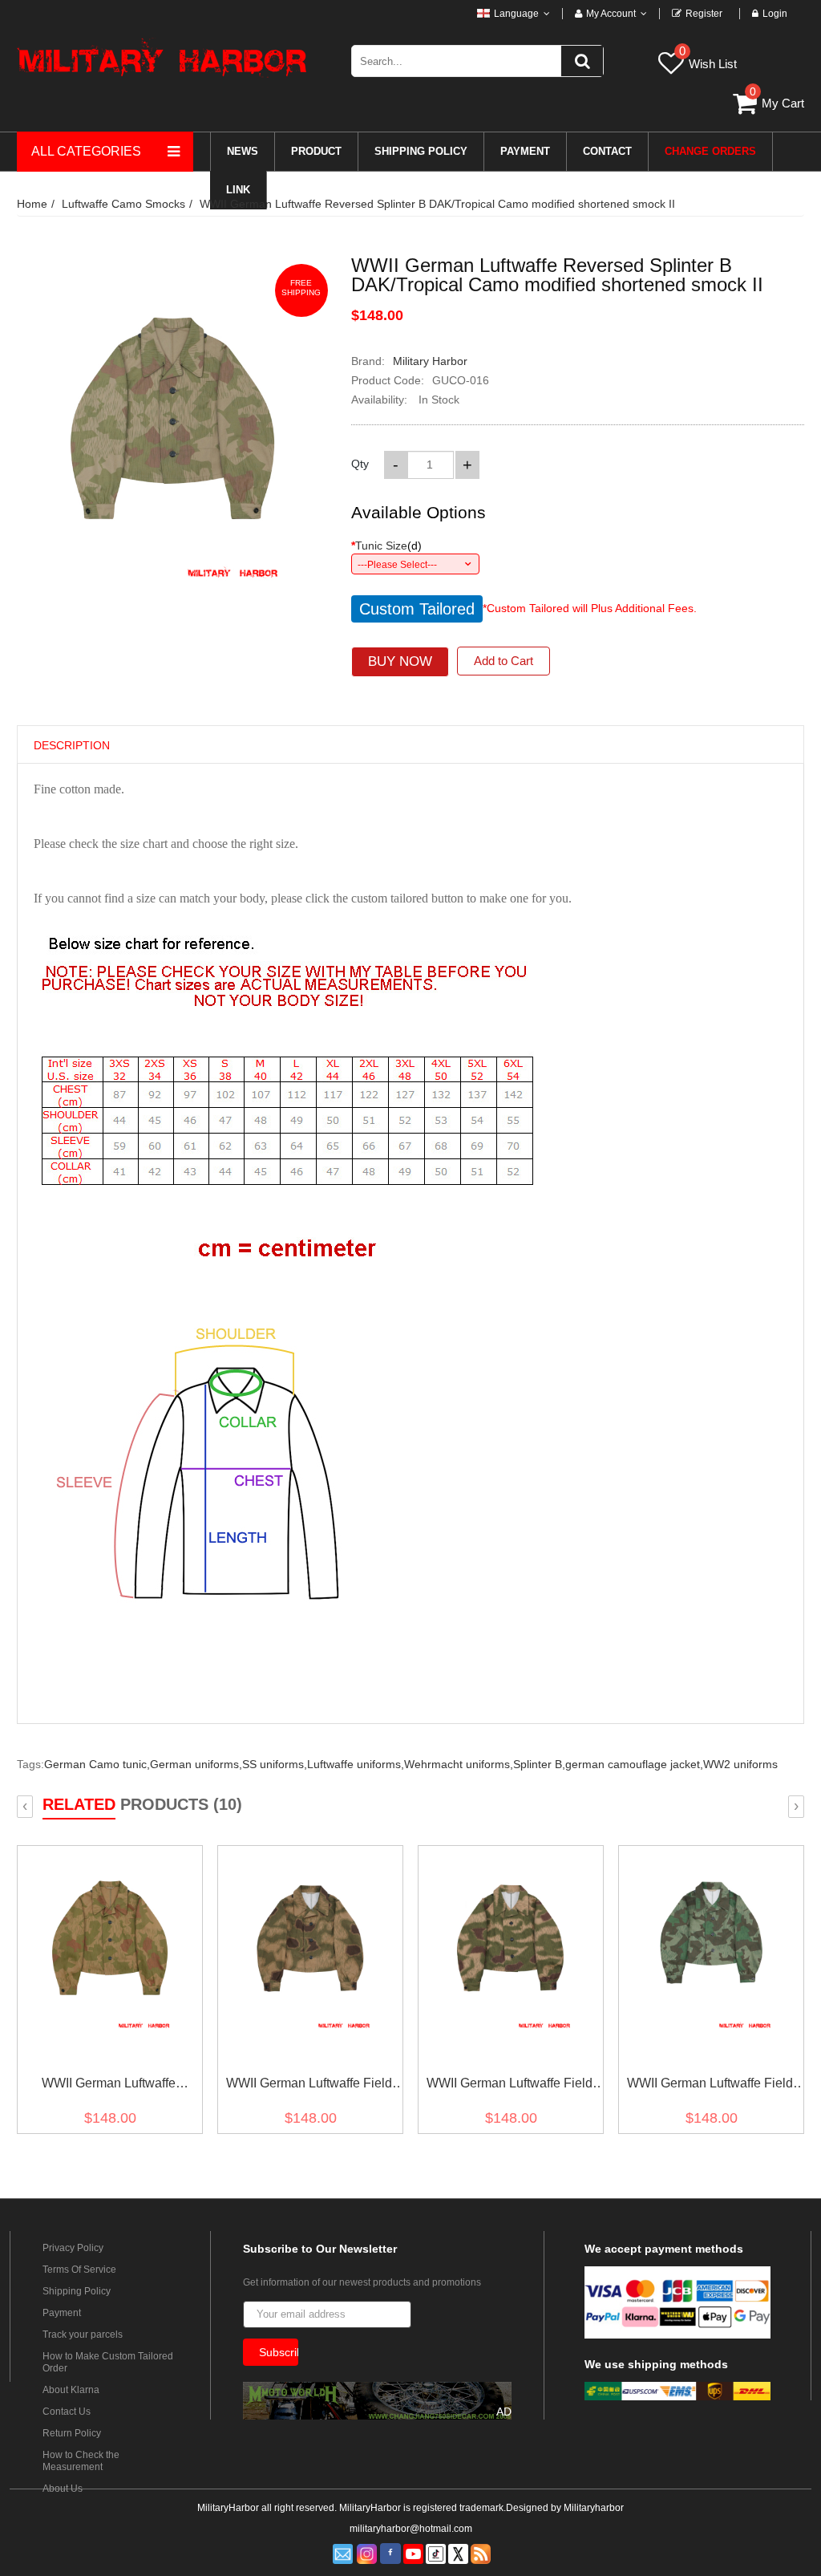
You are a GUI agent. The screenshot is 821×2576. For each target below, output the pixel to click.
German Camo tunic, (97, 1764)
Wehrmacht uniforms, (459, 1764)
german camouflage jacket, (634, 1764)
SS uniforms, (275, 1764)
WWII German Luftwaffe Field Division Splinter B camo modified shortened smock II (710, 2086)
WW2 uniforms (740, 1764)
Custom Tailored (417, 609)
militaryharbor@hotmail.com (411, 2529)
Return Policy (72, 2433)
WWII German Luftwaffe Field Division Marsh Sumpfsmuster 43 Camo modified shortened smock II (309, 2086)
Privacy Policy (73, 2248)
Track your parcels (83, 2335)
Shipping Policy (77, 2291)
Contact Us (67, 2412)
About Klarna (71, 2390)
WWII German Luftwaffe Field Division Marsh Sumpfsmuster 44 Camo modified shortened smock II (509, 2086)
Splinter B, (539, 1764)
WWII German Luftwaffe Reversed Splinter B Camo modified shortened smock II (108, 2086)
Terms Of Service (79, 2270)
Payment (62, 2313)
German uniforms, (196, 1764)
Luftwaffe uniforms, (356, 1764)
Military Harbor (430, 361)
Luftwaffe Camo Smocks (123, 204)
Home (32, 204)
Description (72, 745)
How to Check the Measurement (81, 2461)
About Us (63, 2489)
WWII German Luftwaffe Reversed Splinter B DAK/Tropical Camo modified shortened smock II (437, 204)
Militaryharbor (594, 2508)
